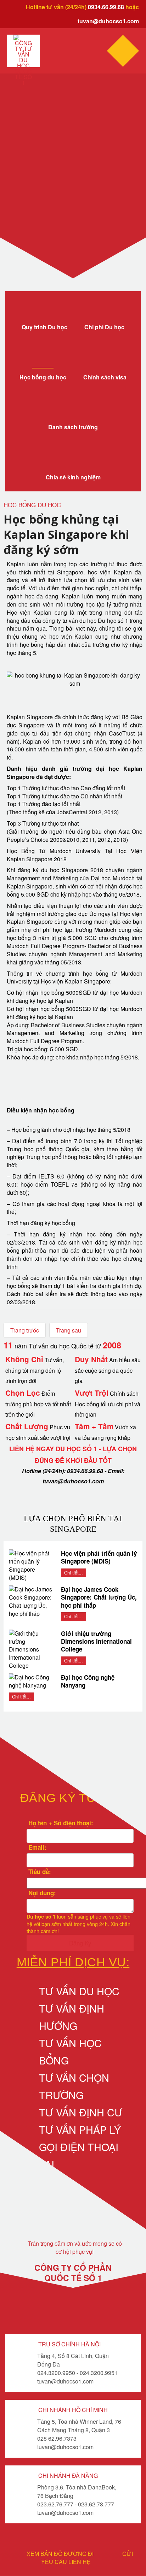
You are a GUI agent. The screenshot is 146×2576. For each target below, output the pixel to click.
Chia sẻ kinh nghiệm (73, 477)
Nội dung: (41, 1893)
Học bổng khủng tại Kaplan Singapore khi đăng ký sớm (66, 534)
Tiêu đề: (39, 1872)
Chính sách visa (105, 377)
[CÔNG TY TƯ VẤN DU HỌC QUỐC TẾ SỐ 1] (23, 60)
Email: (36, 1847)
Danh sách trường (73, 427)
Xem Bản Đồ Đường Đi (60, 2554)
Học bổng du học (43, 377)
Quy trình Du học (44, 327)
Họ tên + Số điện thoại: (60, 1823)
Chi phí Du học (104, 327)
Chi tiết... (74, 1573)
